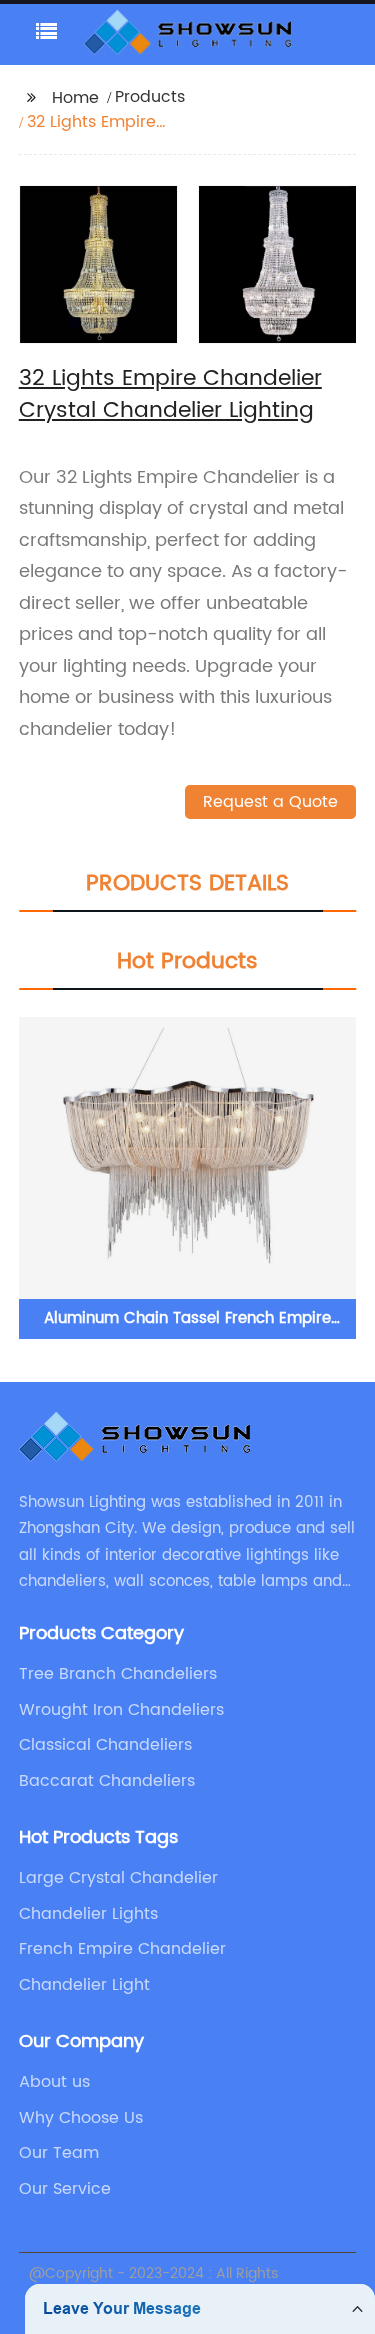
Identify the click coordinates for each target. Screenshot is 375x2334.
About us (54, 2082)
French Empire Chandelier (122, 1949)
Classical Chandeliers (105, 1745)
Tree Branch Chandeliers (118, 1674)
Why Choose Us (81, 2118)
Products (150, 97)
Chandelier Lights (88, 1914)
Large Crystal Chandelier (118, 1878)
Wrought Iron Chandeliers (121, 1710)
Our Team (59, 2153)
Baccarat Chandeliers (107, 1781)
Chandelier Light (84, 1985)
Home (75, 98)
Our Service (65, 2189)
